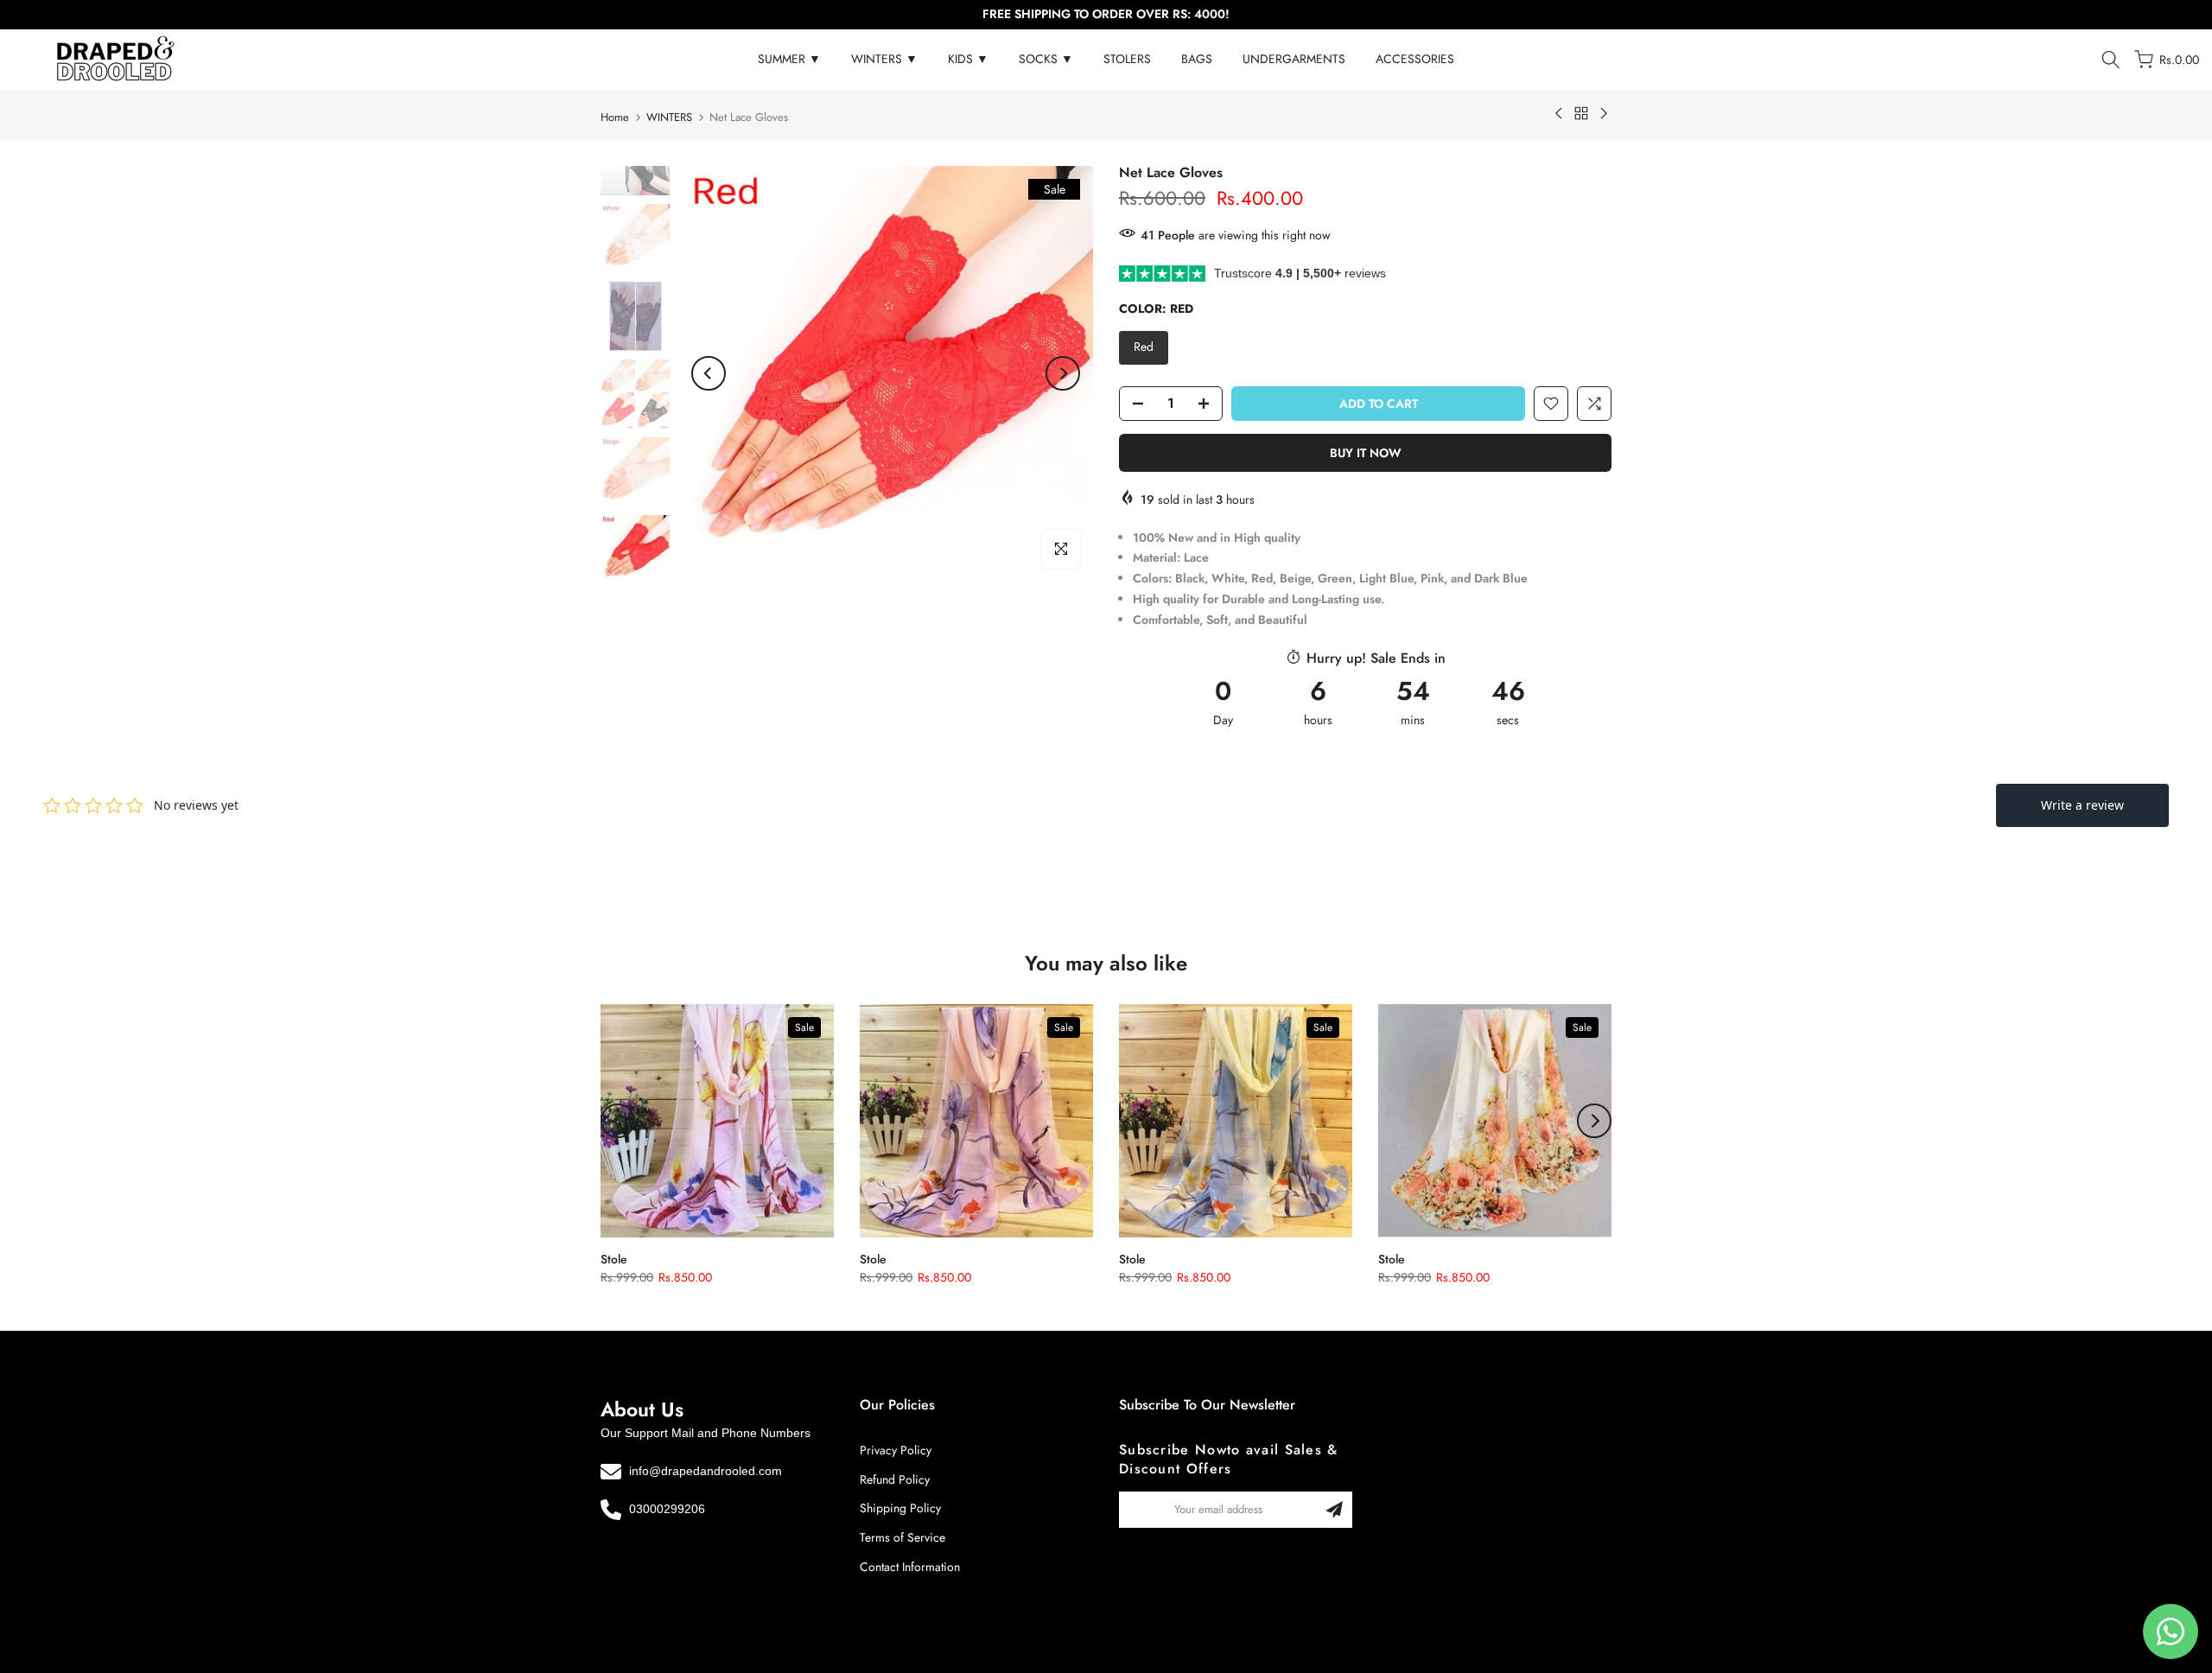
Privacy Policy (896, 1450)
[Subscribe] (1334, 1510)
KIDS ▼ (968, 59)
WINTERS (669, 117)
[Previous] (709, 373)
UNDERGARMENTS (1294, 59)
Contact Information (910, 1568)
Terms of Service (903, 1538)
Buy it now (1366, 453)
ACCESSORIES (1415, 59)
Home (615, 117)
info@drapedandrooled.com (706, 1471)
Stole (614, 1259)
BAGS (1197, 59)
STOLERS (1127, 59)
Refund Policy (895, 1479)
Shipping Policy (900, 1509)
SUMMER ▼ (789, 59)
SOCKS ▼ (1046, 59)
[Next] (1063, 373)
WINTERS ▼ (884, 59)
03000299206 (667, 1510)
